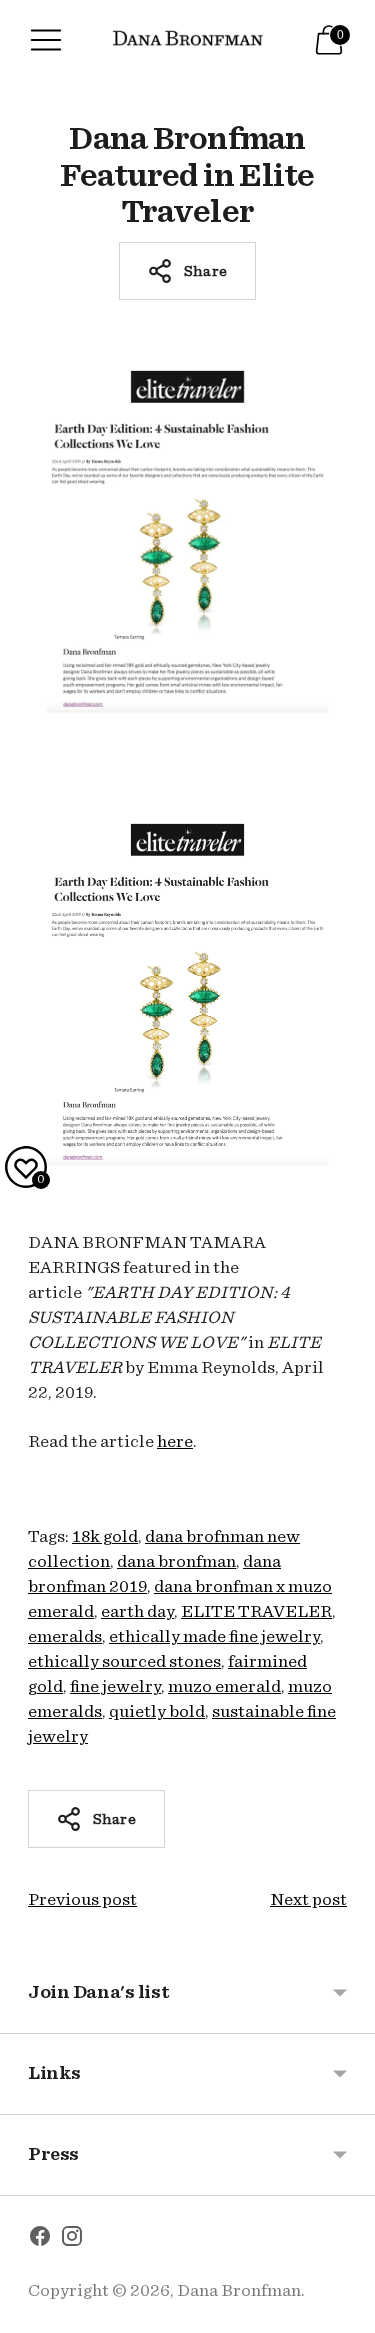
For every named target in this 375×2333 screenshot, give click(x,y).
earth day (137, 1611)
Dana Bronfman (239, 2290)
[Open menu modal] (46, 40)
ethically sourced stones (124, 1661)
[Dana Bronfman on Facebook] (40, 2240)
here (175, 1441)
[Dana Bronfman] (188, 40)
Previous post (82, 1899)
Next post (308, 1899)
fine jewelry (115, 1686)
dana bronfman (176, 1561)
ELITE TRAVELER (256, 1611)
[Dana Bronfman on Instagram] (72, 2240)
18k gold (105, 1536)
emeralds (65, 1636)
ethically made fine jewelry (214, 1636)
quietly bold (157, 1711)
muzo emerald (224, 1686)
